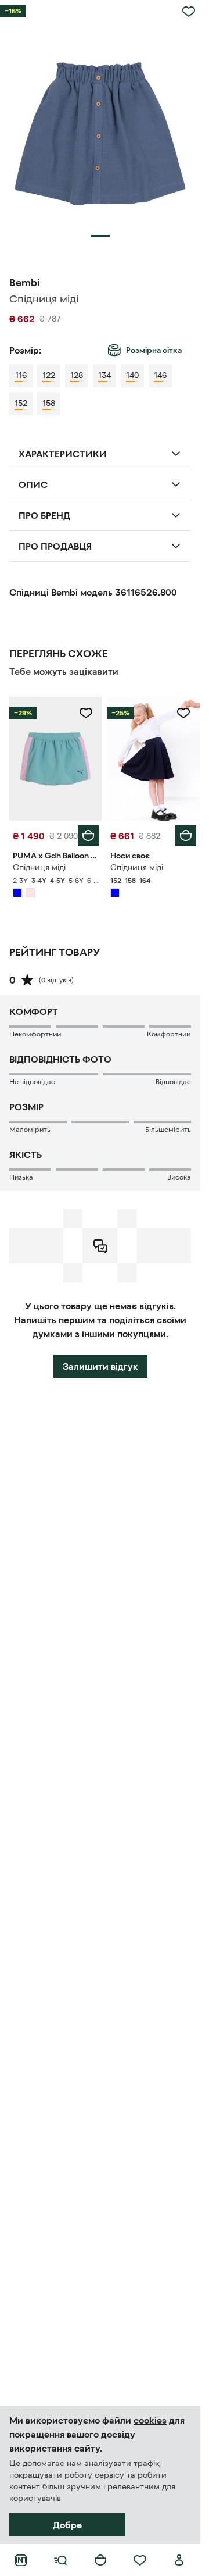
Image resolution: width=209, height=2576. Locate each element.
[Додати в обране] (189, 12)
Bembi (24, 283)
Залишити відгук (100, 1366)
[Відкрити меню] (60, 2560)
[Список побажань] (140, 2560)
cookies (150, 2420)
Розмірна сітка (154, 350)
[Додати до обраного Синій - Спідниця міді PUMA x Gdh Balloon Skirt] (86, 713)
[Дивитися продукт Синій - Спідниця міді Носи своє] (153, 759)
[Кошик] (100, 2560)
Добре (67, 2525)
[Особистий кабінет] (179, 2560)
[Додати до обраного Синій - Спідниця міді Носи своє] (183, 713)
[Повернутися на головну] (21, 2560)
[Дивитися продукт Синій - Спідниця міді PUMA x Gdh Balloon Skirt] (56, 759)
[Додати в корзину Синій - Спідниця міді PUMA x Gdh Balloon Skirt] (88, 836)
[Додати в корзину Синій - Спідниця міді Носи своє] (186, 836)
